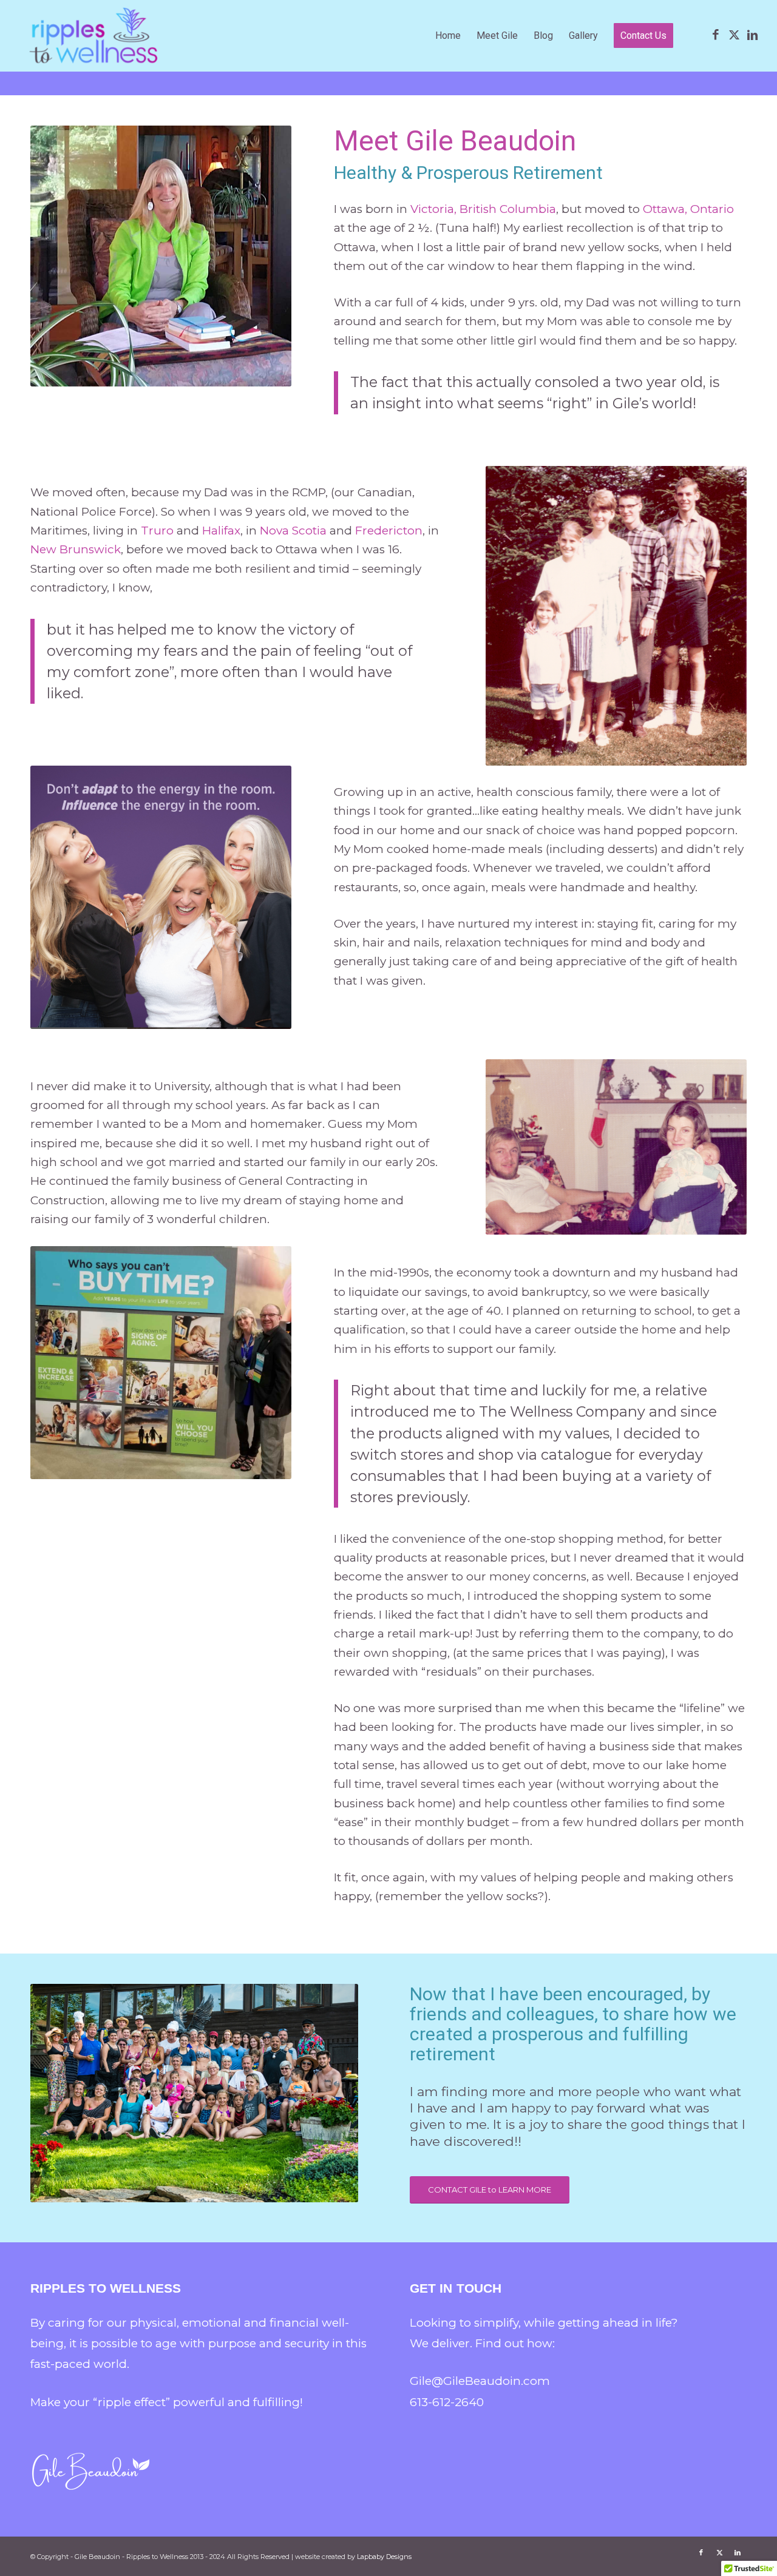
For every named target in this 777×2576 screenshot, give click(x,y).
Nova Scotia (293, 531)
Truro (159, 531)
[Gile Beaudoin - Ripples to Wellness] (94, 36)
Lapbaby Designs (384, 2557)
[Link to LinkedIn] (752, 35)
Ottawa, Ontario (688, 209)
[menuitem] (448, 36)
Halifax (220, 531)
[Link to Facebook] (716, 35)
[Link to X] (734, 35)
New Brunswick (76, 549)
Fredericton (389, 531)
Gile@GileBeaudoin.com (480, 2381)
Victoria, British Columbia (483, 209)
